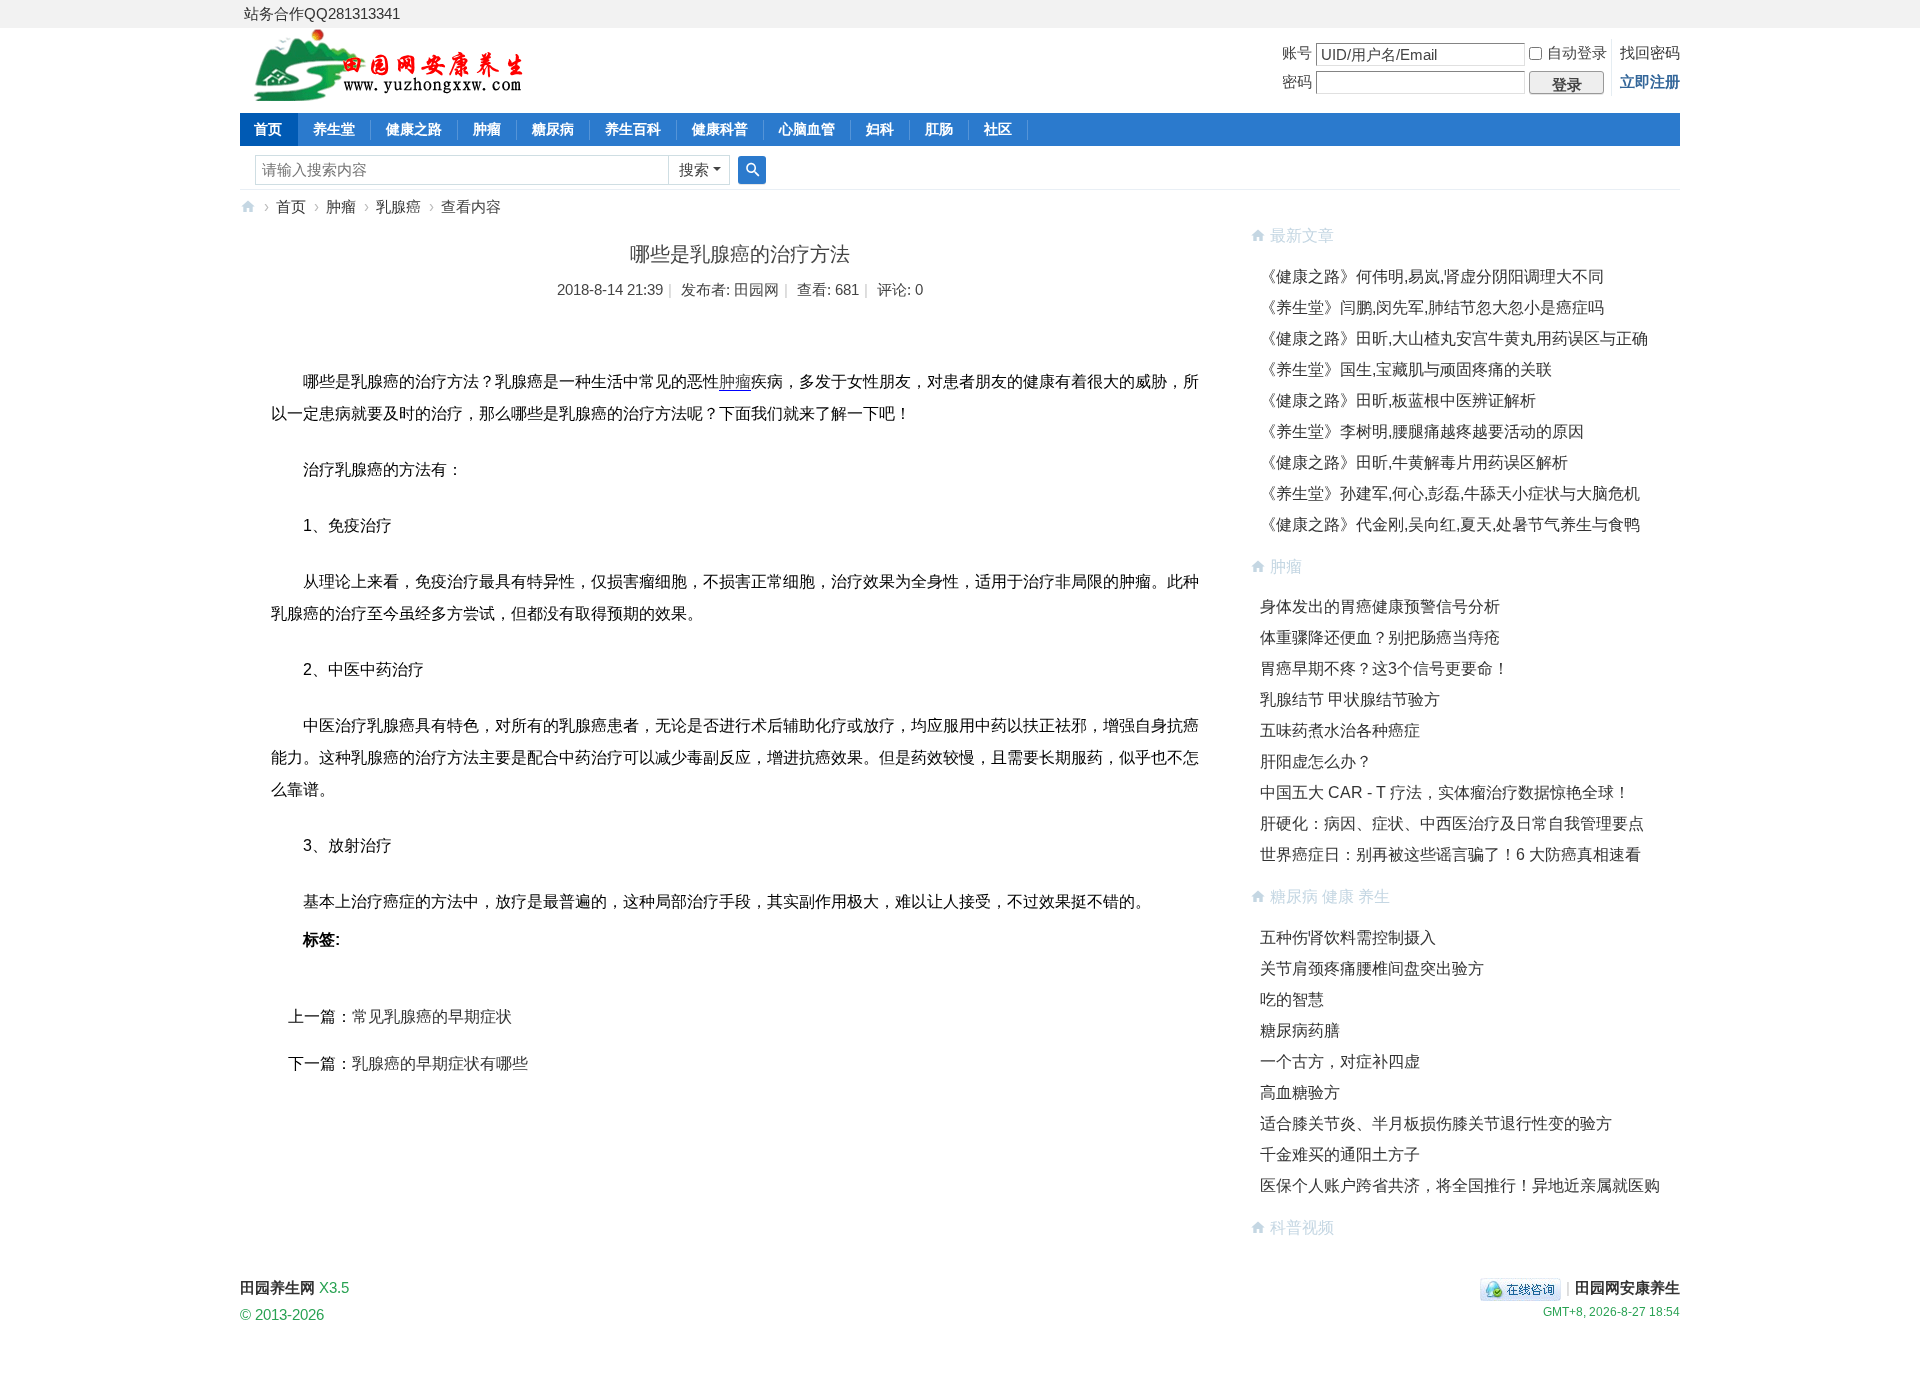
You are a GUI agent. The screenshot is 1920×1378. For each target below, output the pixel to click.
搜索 (694, 169)
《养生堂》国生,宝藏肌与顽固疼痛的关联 (1406, 369)
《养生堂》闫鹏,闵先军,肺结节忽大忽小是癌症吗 (1432, 307)
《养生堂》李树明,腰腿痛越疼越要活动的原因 (1422, 431)
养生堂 (334, 129)
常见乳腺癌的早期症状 (432, 1016)
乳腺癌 (398, 206)
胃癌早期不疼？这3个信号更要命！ (1384, 668)
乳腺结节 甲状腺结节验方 (1350, 699)
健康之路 (414, 129)
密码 (1297, 81)
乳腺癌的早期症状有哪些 (440, 1063)
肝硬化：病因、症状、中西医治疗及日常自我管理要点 (1452, 823)
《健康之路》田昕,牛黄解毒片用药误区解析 (1414, 462)
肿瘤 (487, 129)
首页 (268, 129)
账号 (1297, 52)
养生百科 (633, 129)
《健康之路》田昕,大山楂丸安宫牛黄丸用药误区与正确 (1454, 338)
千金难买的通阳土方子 (1340, 1154)
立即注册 (1650, 81)
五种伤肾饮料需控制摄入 (1348, 937)
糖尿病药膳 (1300, 1030)
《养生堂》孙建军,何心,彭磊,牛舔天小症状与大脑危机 (1450, 493)
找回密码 (1650, 52)
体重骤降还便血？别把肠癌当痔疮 (1380, 637)
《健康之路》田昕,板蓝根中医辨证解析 (1398, 400)
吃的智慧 (1292, 999)
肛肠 (939, 129)
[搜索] (752, 170)
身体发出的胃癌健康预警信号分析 (1380, 606)
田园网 (756, 289)
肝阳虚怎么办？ (1316, 761)
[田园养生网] (389, 89)
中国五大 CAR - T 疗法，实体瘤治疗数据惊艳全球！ (1445, 792)
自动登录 (1577, 52)
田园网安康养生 (1627, 1287)
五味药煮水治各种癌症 (1340, 730)
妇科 (880, 129)
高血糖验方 (1300, 1092)
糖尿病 (553, 129)
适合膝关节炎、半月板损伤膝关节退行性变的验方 (1436, 1123)
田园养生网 (248, 206)
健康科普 (720, 129)
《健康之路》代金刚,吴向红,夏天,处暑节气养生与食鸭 (1450, 524)
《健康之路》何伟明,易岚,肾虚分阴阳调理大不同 (1432, 276)
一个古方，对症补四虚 (1340, 1061)
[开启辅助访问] (1675, 14)
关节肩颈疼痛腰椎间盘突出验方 (1372, 968)
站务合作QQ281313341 (322, 13)
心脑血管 (807, 129)
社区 (998, 129)
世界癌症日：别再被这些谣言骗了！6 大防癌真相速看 (1450, 854)
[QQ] (1520, 1287)
